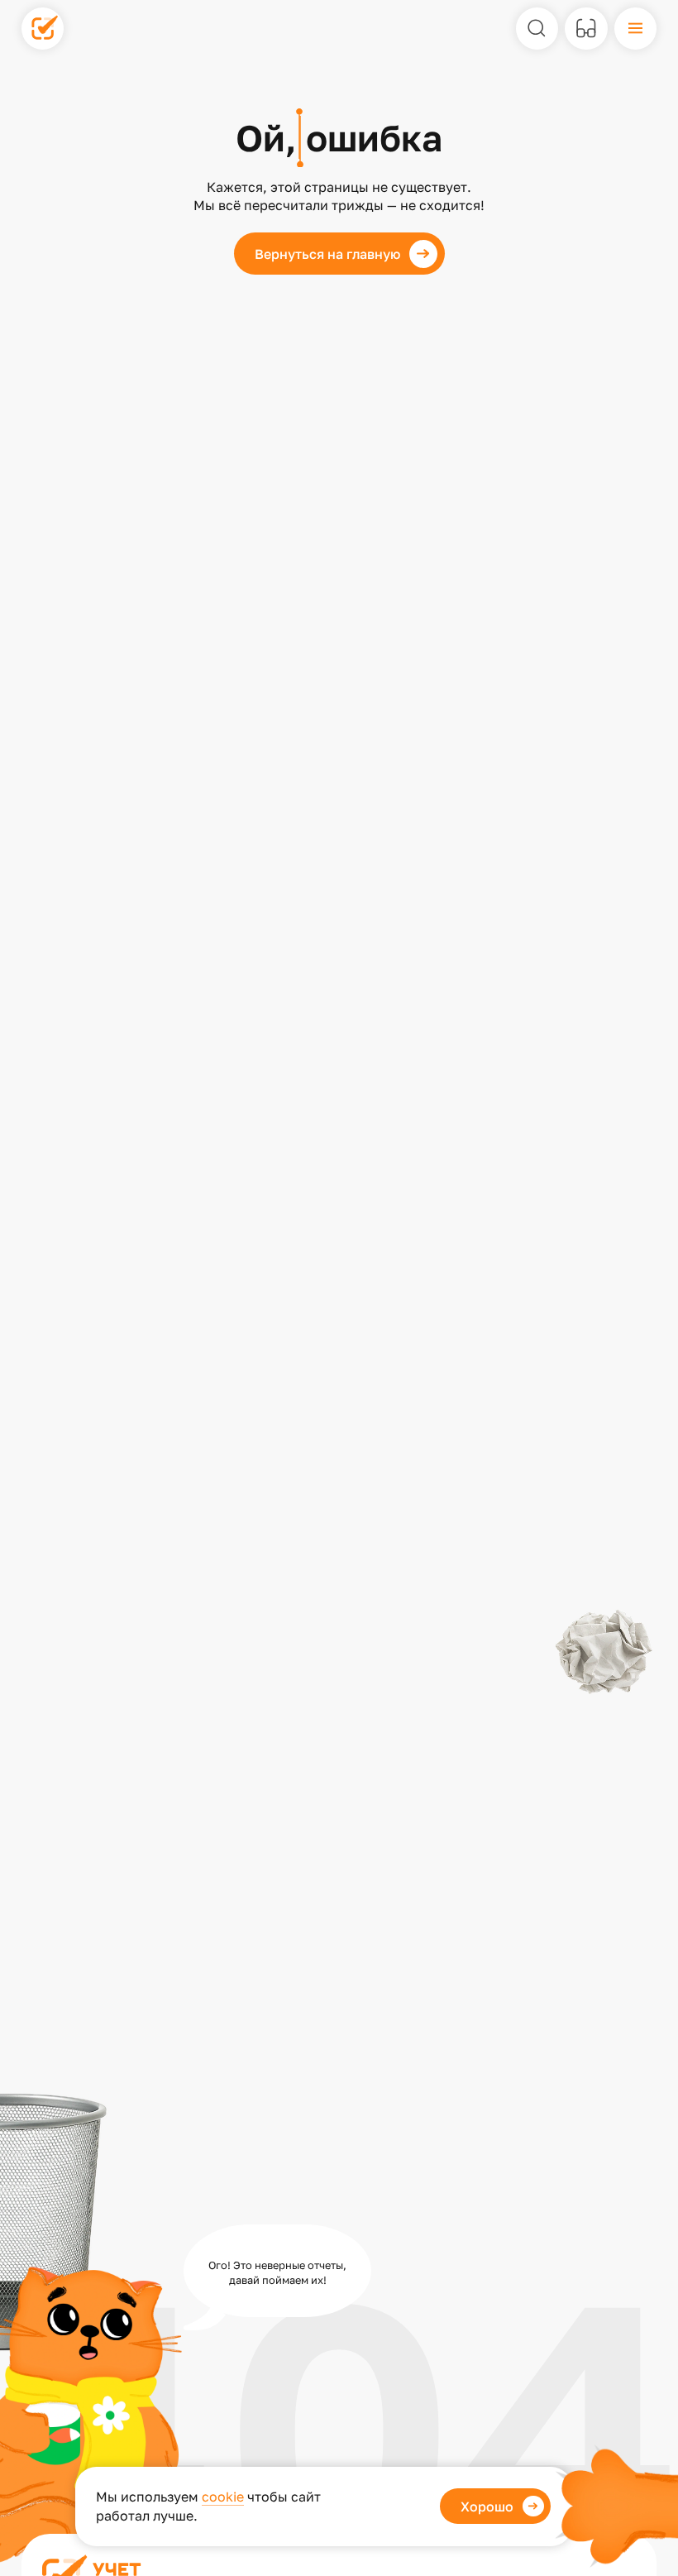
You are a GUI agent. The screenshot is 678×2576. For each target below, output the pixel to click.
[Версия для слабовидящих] (586, 29)
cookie (223, 2497)
